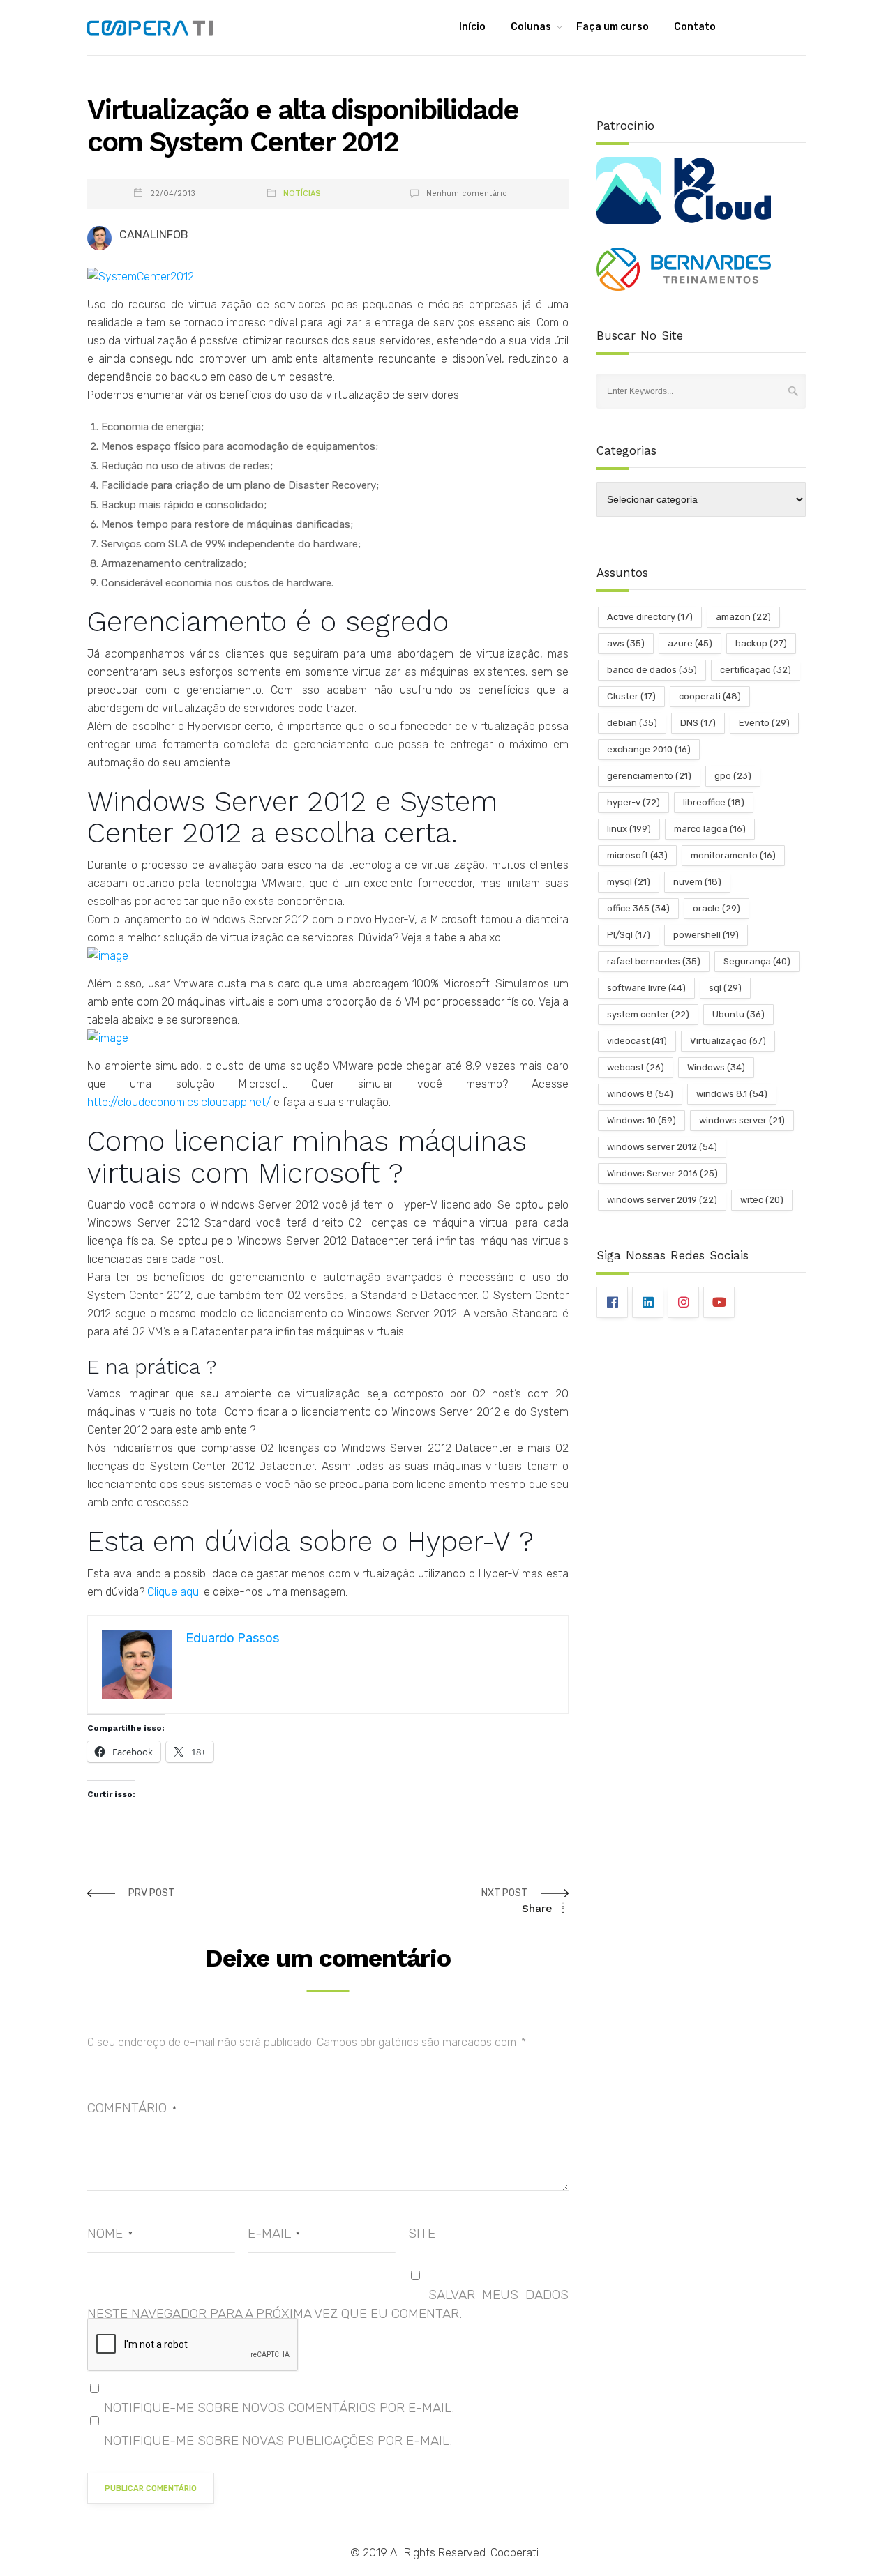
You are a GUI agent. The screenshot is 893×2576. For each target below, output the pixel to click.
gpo (733, 776)
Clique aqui (174, 1592)
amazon (743, 617)
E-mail (274, 2233)
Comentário (132, 2108)
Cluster (631, 696)
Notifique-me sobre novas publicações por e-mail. (278, 2440)
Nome (110, 2233)
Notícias (302, 194)
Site (422, 2233)
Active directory (650, 617)
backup (761, 643)
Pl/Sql (629, 935)
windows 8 (640, 1094)
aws (626, 643)
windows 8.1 (732, 1094)
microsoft (637, 855)
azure (690, 643)
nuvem (697, 882)
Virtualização (728, 1041)
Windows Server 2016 (662, 1173)
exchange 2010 (649, 749)
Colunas (531, 27)
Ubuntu (738, 1014)
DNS (698, 723)
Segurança (757, 961)
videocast (637, 1041)
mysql (629, 882)
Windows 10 (641, 1120)
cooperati (710, 696)
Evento (764, 723)
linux (629, 829)
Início (472, 27)
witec (762, 1200)
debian (632, 723)
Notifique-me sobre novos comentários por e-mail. (279, 2408)
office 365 (638, 908)
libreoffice (714, 802)
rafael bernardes (654, 961)
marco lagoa (710, 829)
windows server (742, 1120)
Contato (695, 27)
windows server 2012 (662, 1147)
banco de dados (652, 670)
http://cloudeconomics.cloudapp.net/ (179, 1102)
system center (648, 1014)
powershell (706, 935)
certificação (756, 670)
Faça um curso (613, 27)
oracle (716, 908)
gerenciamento (649, 776)
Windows (716, 1067)
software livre (646, 988)
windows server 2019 (662, 1200)
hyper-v (633, 802)
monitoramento (733, 855)
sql (725, 988)
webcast (636, 1067)
